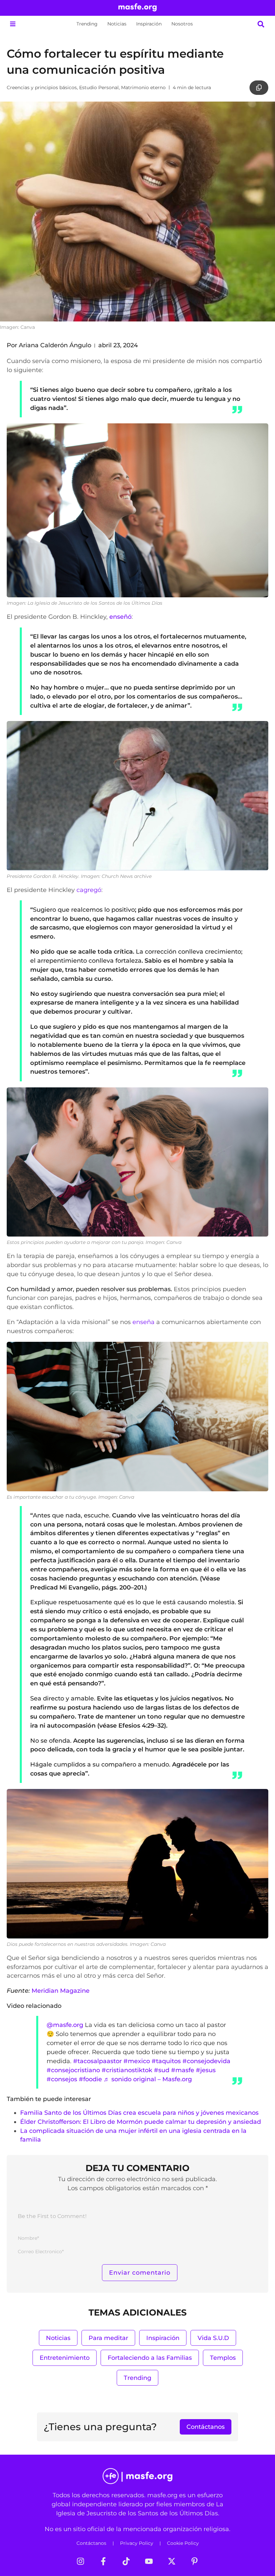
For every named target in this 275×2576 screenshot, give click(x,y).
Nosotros (182, 24)
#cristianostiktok (127, 2070)
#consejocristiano (73, 2070)
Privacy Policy (137, 2543)
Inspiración (149, 24)
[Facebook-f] (103, 2561)
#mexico (137, 2061)
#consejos (62, 2079)
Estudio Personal (99, 87)
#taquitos (166, 2061)
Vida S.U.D (213, 2338)
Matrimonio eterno (143, 87)
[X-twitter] (172, 2561)
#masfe (183, 2070)
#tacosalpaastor (97, 2061)
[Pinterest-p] (195, 2561)
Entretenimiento (65, 2358)
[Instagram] (80, 2561)
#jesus (206, 2070)
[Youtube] (149, 2561)
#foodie (90, 2079)
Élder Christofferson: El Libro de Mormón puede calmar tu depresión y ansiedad (141, 2122)
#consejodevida (206, 2061)
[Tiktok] (126, 2561)
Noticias (117, 24)
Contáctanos (91, 2543)
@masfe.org (65, 2025)
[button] (13, 24)
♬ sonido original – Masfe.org (148, 2079)
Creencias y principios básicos (42, 87)
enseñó (120, 617)
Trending (87, 24)
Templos (223, 2358)
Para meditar (108, 2338)
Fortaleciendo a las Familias (150, 2358)
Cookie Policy (183, 2543)
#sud (162, 2070)
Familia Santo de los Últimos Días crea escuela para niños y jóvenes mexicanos (139, 2113)
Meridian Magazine (61, 1991)
